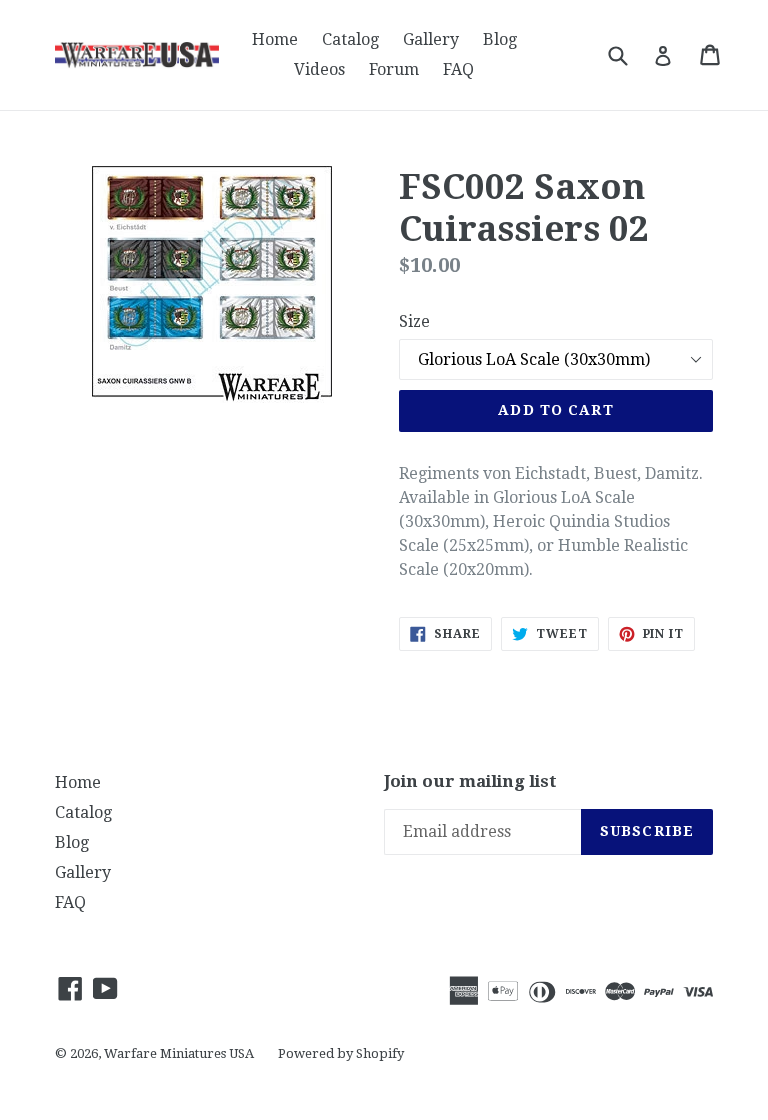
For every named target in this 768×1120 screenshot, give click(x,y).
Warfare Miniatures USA (179, 1053)
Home (275, 39)
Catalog (350, 39)
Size (414, 321)
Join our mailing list (470, 781)
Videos (319, 69)
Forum (394, 69)
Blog (500, 39)
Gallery (431, 39)
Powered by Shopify (341, 1053)
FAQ (458, 69)
